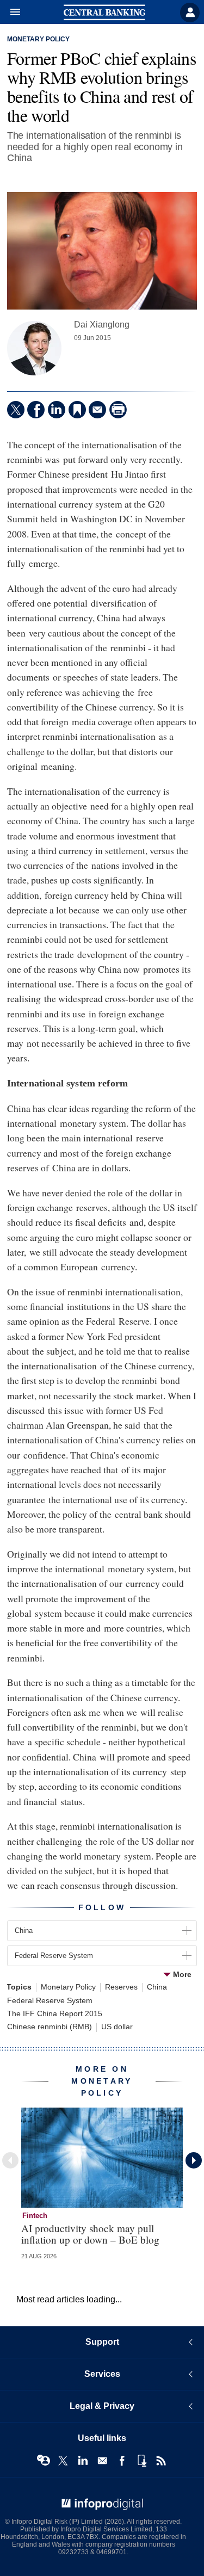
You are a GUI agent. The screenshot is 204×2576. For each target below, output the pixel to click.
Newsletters (102, 2461)
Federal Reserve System (50, 2001)
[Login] (190, 13)
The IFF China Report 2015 (55, 2014)
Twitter (63, 2461)
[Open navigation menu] (10, 13)
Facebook (122, 2461)
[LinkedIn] (57, 410)
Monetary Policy (38, 39)
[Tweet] (16, 410)
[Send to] (97, 410)
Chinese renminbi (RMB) (50, 2027)
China (157, 1987)
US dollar (117, 2027)
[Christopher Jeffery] (34, 348)
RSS (161, 2461)
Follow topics (44, 2461)
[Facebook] (36, 410)
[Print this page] (118, 410)
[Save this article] (77, 410)
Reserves (121, 1987)
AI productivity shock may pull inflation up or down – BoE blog (90, 2234)
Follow (102, 1907)
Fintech (35, 2216)
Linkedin (83, 2461)
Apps (141, 2461)
